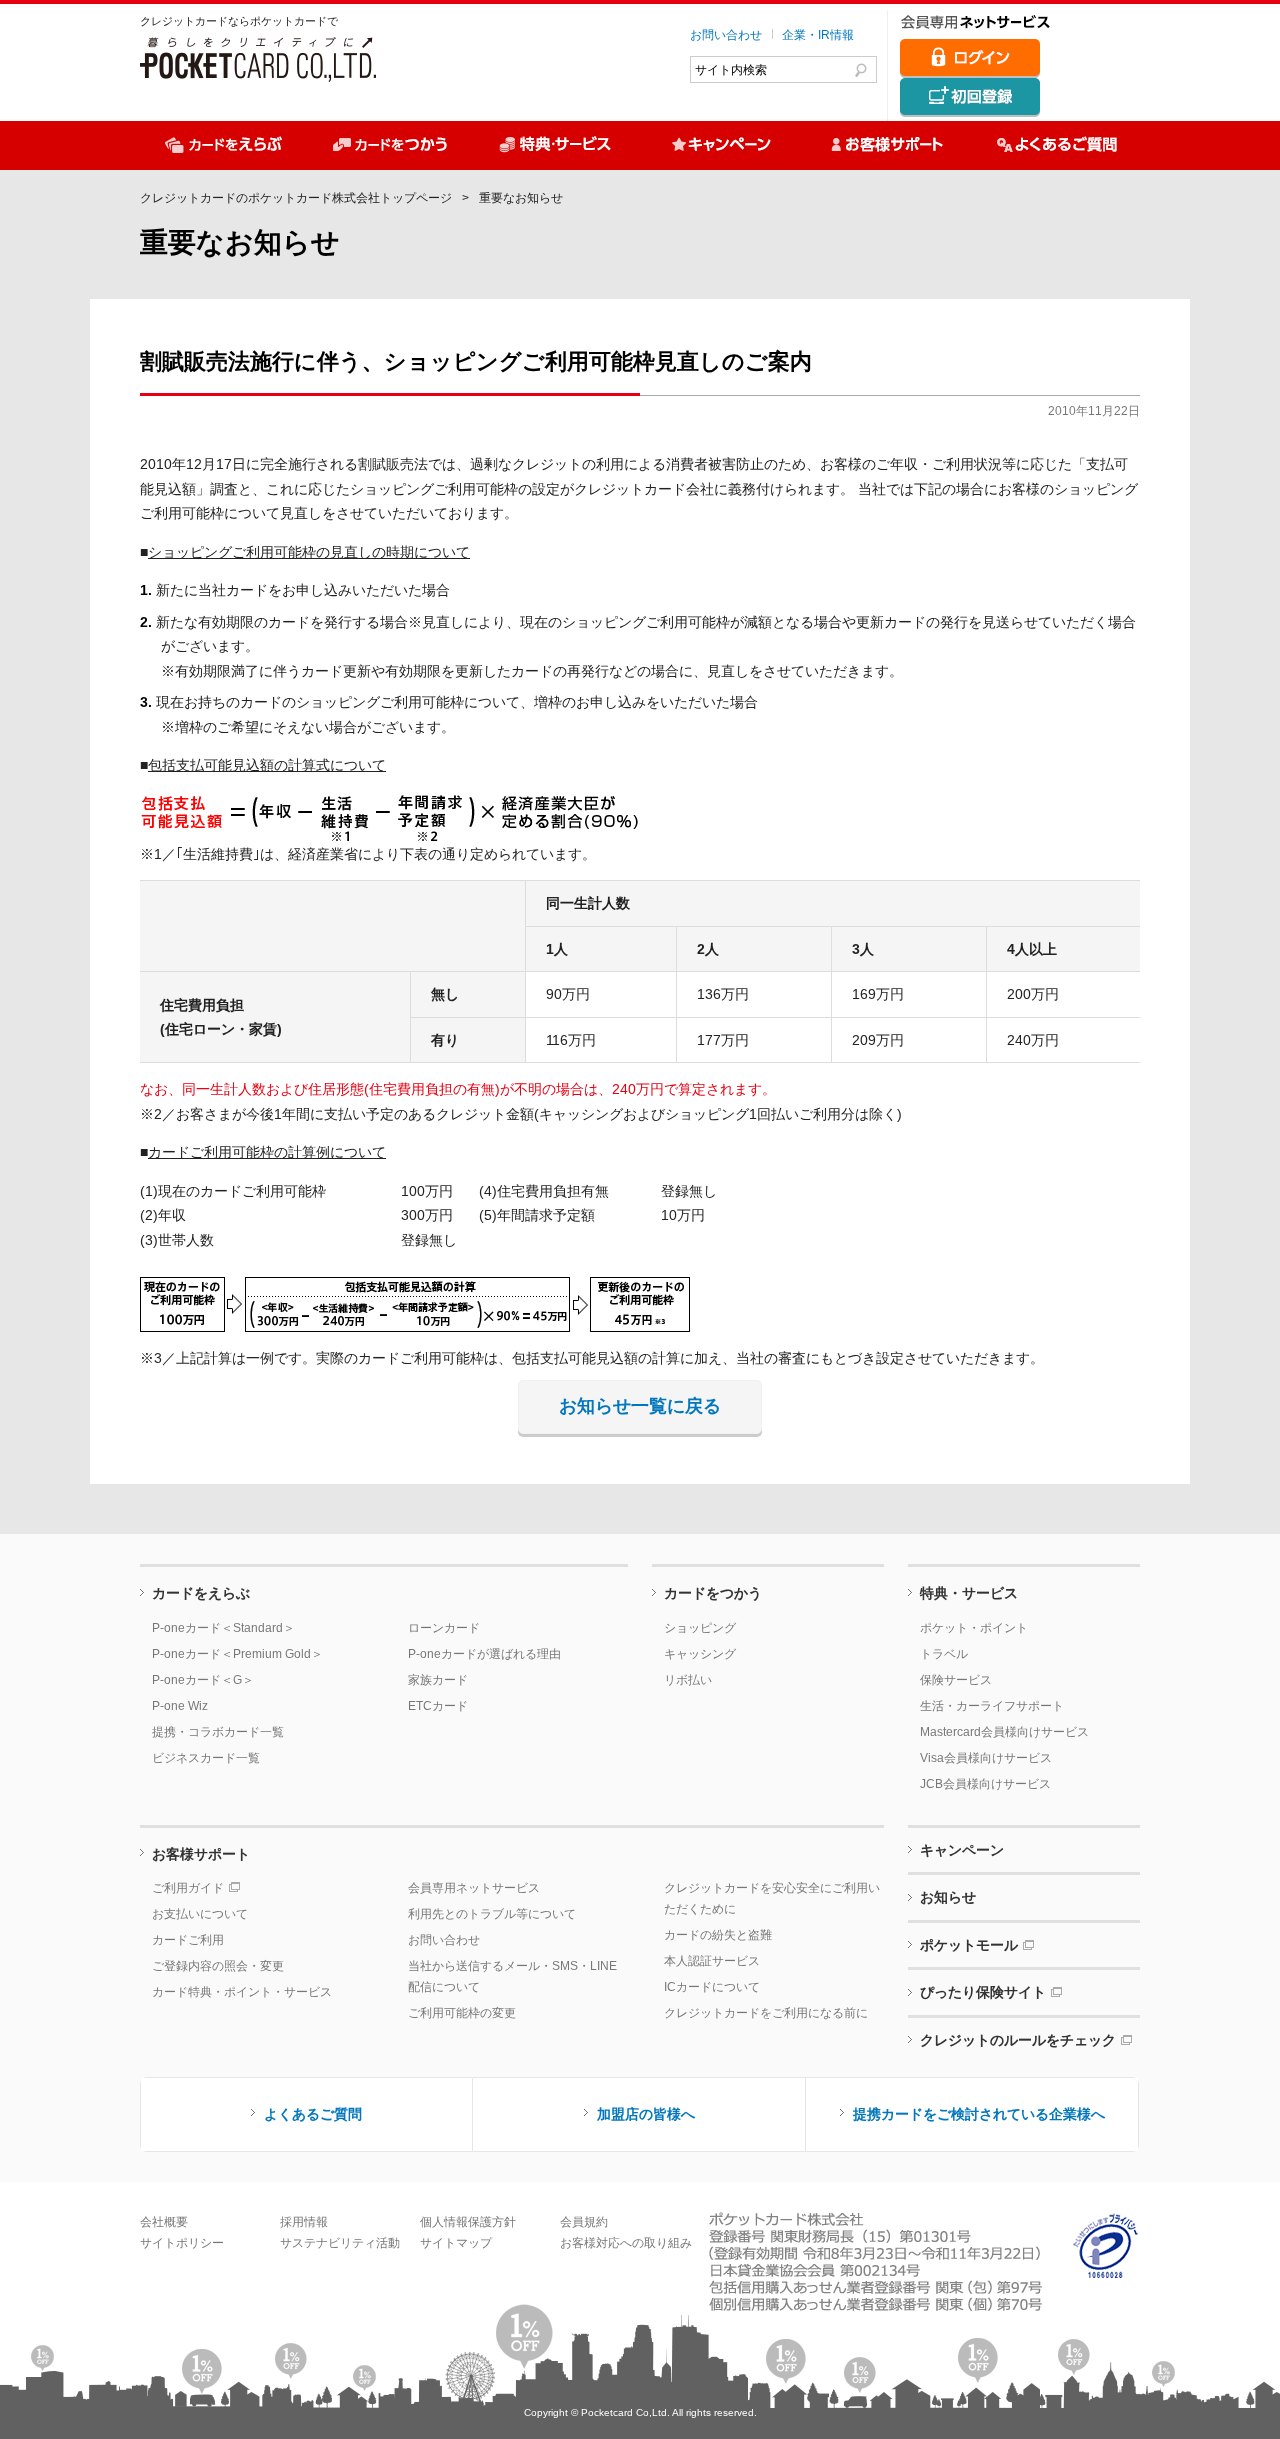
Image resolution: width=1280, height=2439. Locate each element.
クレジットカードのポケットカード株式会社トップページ (296, 198)
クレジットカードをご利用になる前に (766, 2013)
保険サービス (956, 1680)
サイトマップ (456, 2243)
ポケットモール (969, 1945)
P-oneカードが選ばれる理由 (484, 1654)
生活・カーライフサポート (992, 1706)
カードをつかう (713, 1593)
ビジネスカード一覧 (206, 1758)
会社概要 (164, 2222)
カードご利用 (188, 1940)
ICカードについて (712, 1987)
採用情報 (304, 2222)
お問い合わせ (726, 35)
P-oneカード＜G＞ (203, 1680)
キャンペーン (962, 1850)
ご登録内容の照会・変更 (218, 1966)
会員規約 (584, 2222)
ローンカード (444, 1628)
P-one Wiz (180, 1706)
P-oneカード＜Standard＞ (223, 1628)
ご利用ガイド (188, 1888)
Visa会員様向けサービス (986, 1758)
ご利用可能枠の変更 (462, 2013)
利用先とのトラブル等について (492, 1914)
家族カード (438, 1680)
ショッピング (700, 1628)
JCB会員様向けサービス (985, 1784)
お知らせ (948, 1897)
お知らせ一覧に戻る (640, 1406)
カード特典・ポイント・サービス (242, 1992)
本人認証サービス (712, 1961)
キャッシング (700, 1654)
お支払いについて (200, 1914)
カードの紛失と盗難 (718, 1935)
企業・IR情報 (818, 35)
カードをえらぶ (201, 1593)
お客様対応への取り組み (626, 2243)
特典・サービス (969, 1593)
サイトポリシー (182, 2243)
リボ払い (688, 1680)
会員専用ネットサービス (474, 1888)
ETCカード (438, 1706)
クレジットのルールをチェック (1018, 2040)
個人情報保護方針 (468, 2222)
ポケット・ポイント (974, 1628)
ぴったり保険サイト (983, 1992)
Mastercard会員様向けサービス (1004, 1732)
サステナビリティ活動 (340, 2243)
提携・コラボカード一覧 (218, 1732)
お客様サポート (201, 1854)
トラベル (944, 1654)
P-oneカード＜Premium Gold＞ (237, 1654)
